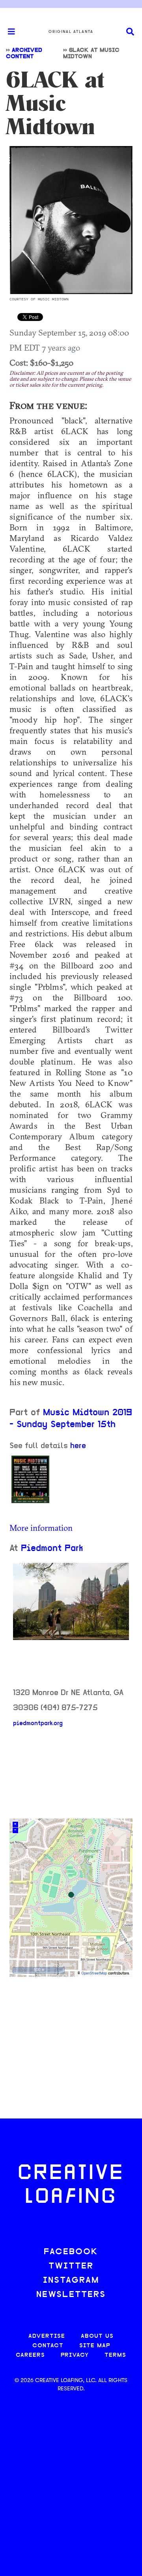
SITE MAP (95, 2346)
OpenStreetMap (94, 1973)
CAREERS (30, 2355)
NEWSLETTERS (71, 2295)
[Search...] (130, 32)
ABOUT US (97, 2336)
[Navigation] (8, 32)
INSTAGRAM (71, 2281)
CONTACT (48, 2346)
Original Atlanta (71, 32)
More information (41, 1528)
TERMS (115, 2355)
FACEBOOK (71, 2252)
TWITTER (71, 2266)
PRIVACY (75, 2355)
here (78, 1446)
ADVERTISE (47, 2336)
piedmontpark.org (38, 1724)
